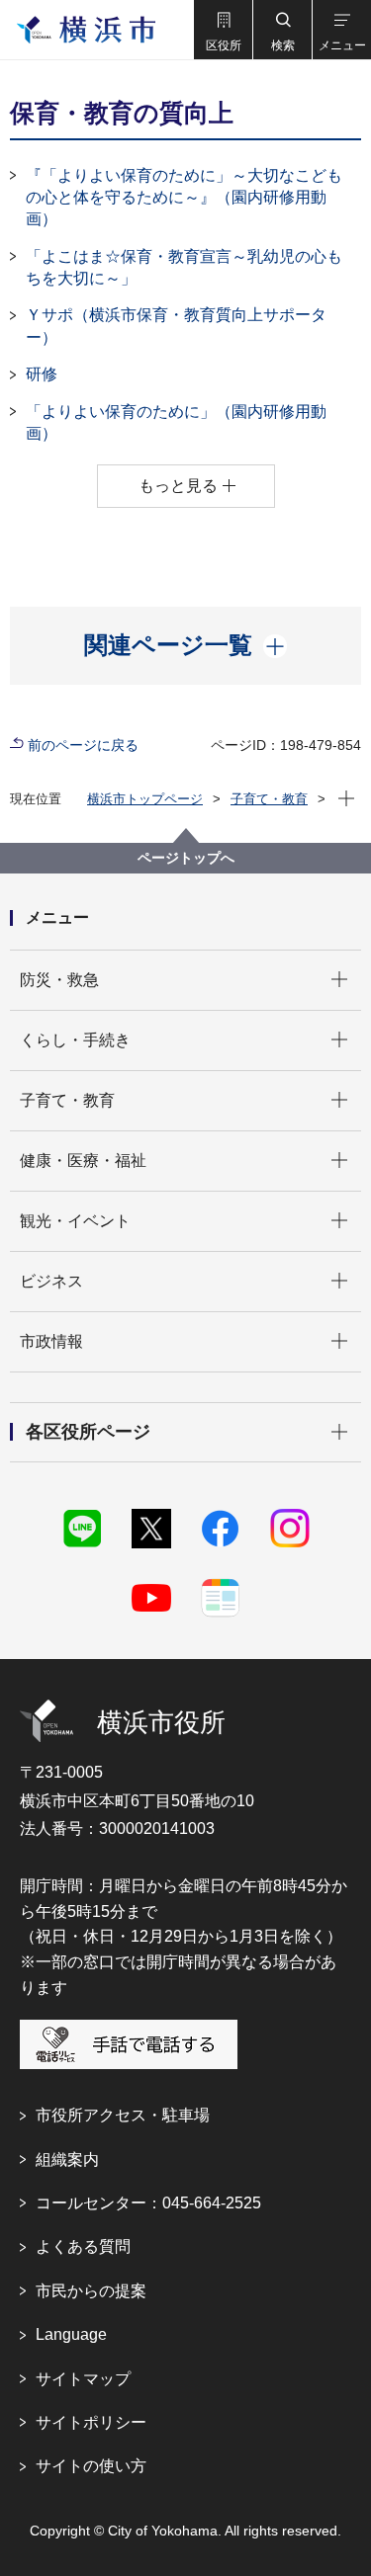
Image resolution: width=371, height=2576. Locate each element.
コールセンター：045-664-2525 (148, 2203)
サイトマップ (83, 2379)
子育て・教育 (269, 799)
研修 (42, 374)
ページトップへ (186, 858)
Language (71, 2334)
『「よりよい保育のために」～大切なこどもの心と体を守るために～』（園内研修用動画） (184, 198)
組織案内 (67, 2160)
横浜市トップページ (145, 799)
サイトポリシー (91, 2422)
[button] (223, 30)
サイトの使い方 (91, 2466)
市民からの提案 (91, 2291)
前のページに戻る (83, 745)
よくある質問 (83, 2246)
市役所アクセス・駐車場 (123, 2115)
